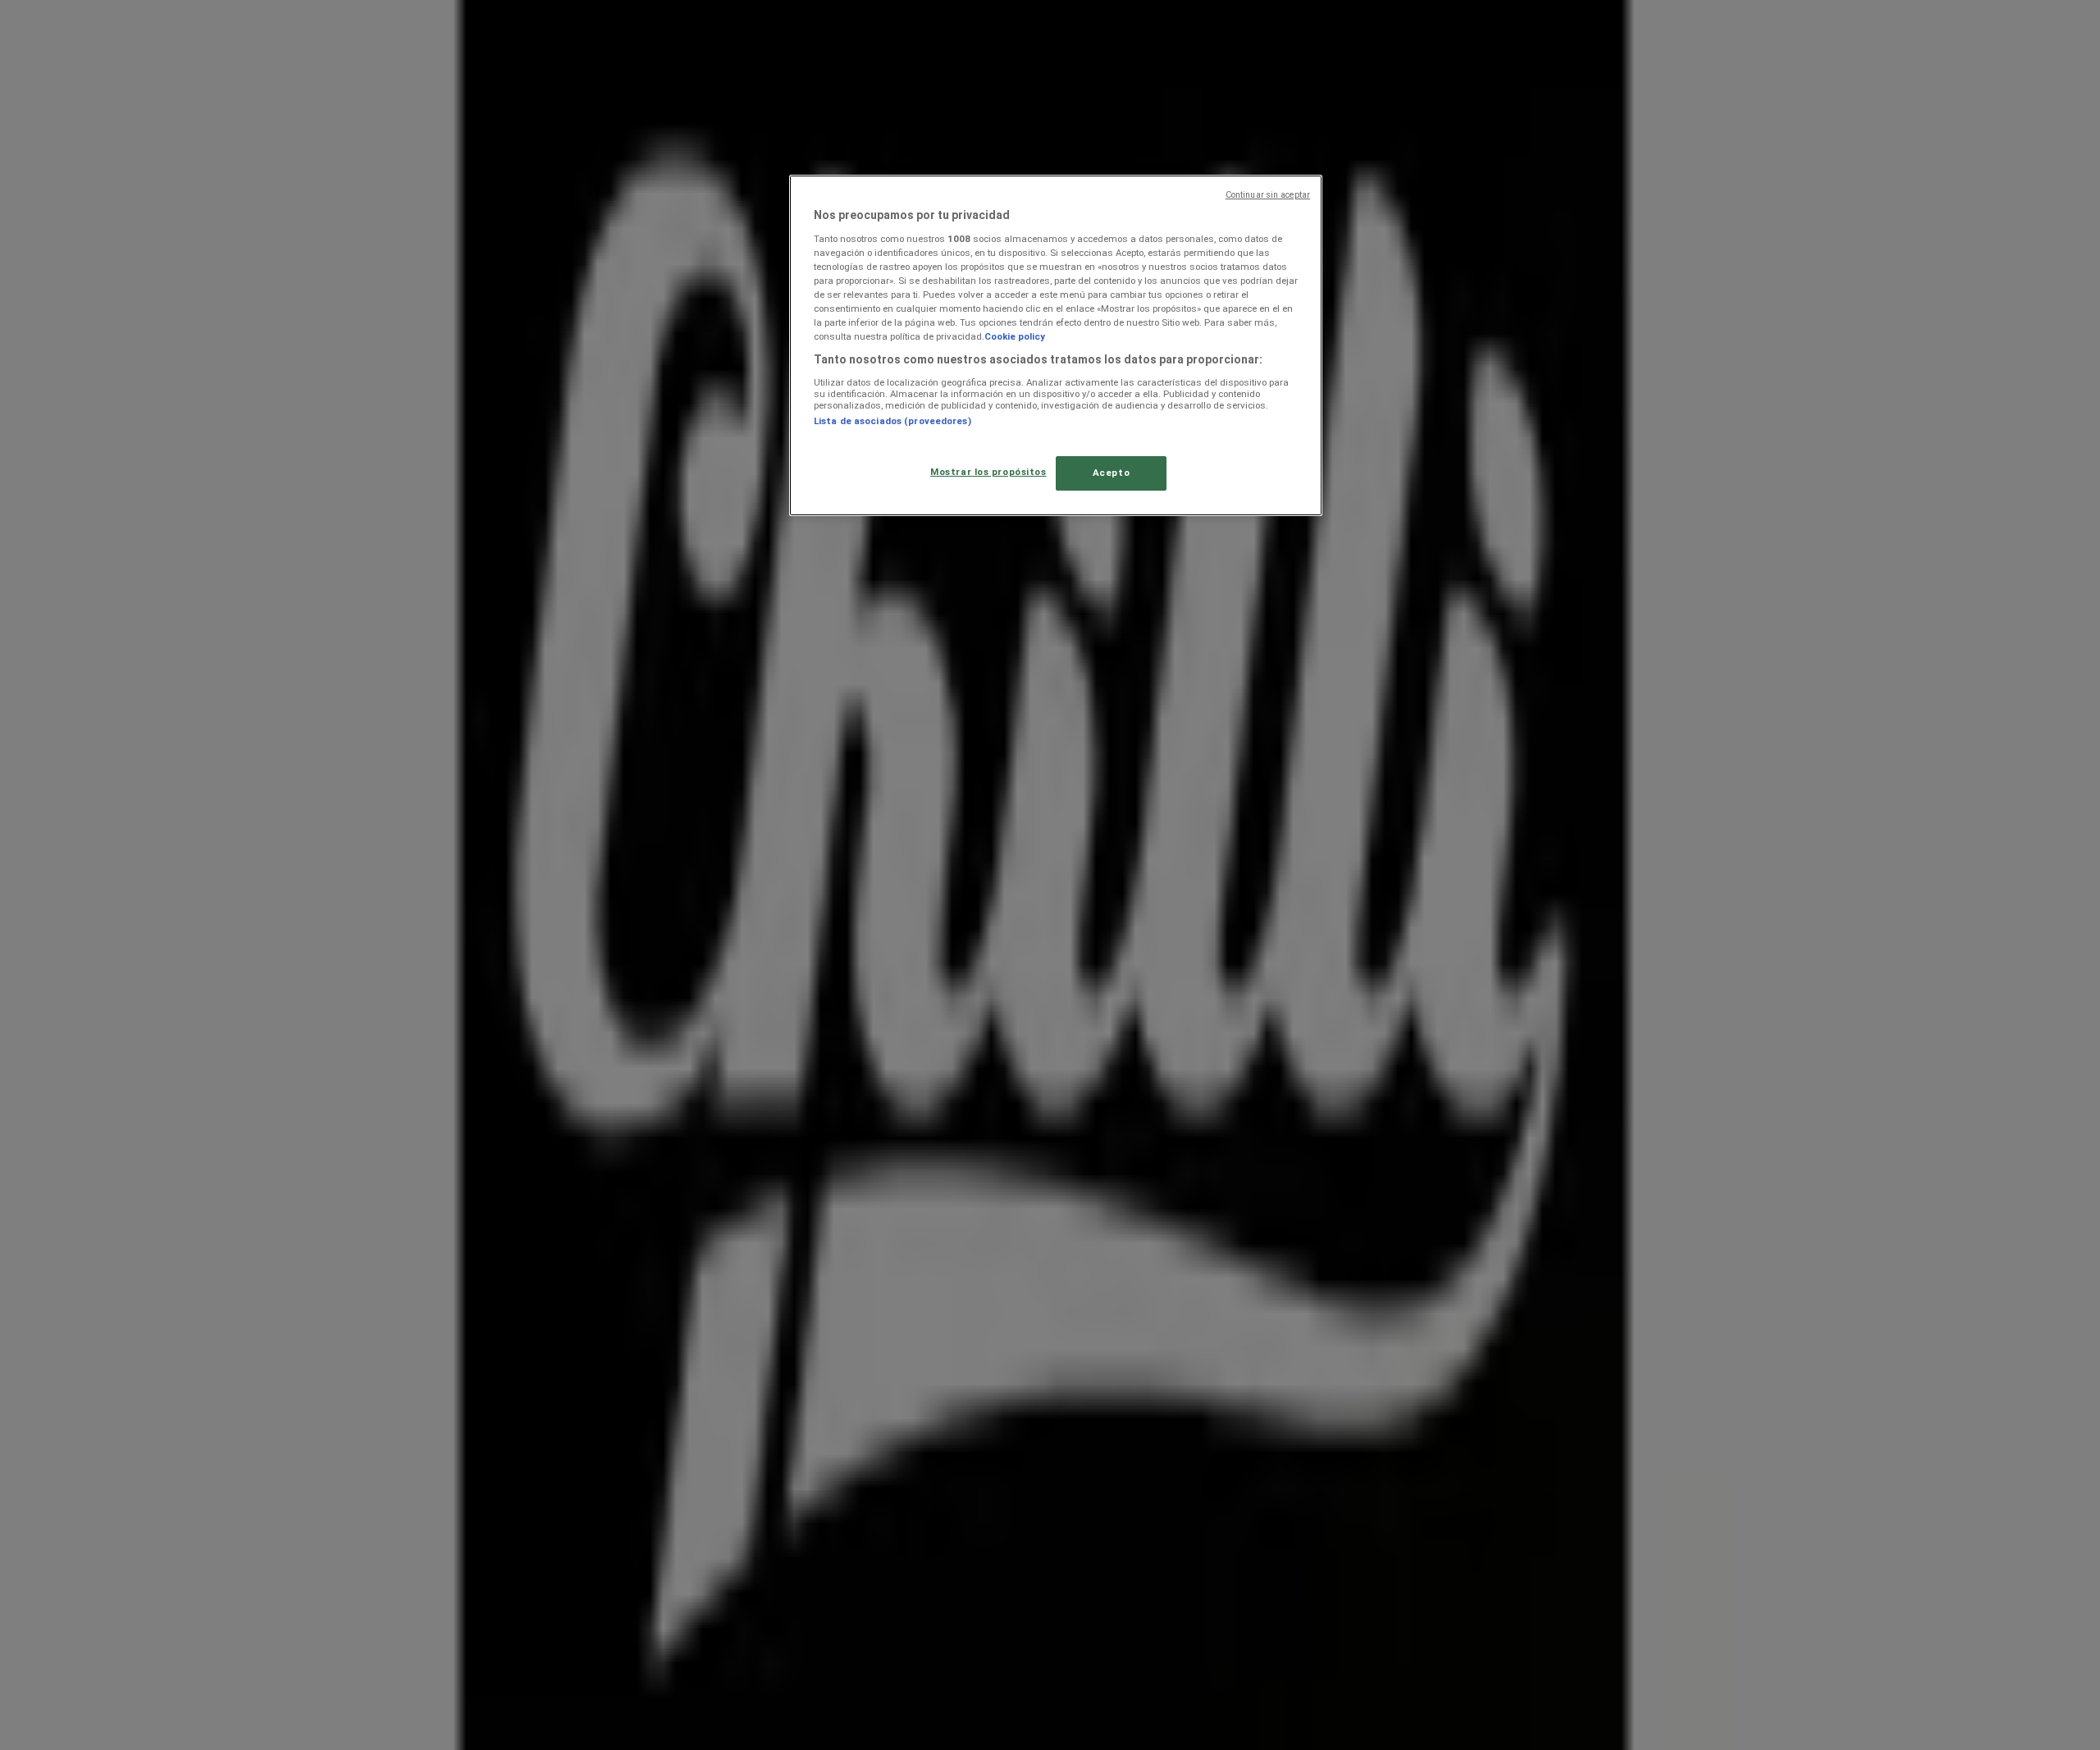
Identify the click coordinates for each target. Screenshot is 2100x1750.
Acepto (1111, 473)
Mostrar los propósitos (988, 472)
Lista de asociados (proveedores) (892, 421)
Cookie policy (1015, 336)
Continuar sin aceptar (1268, 195)
